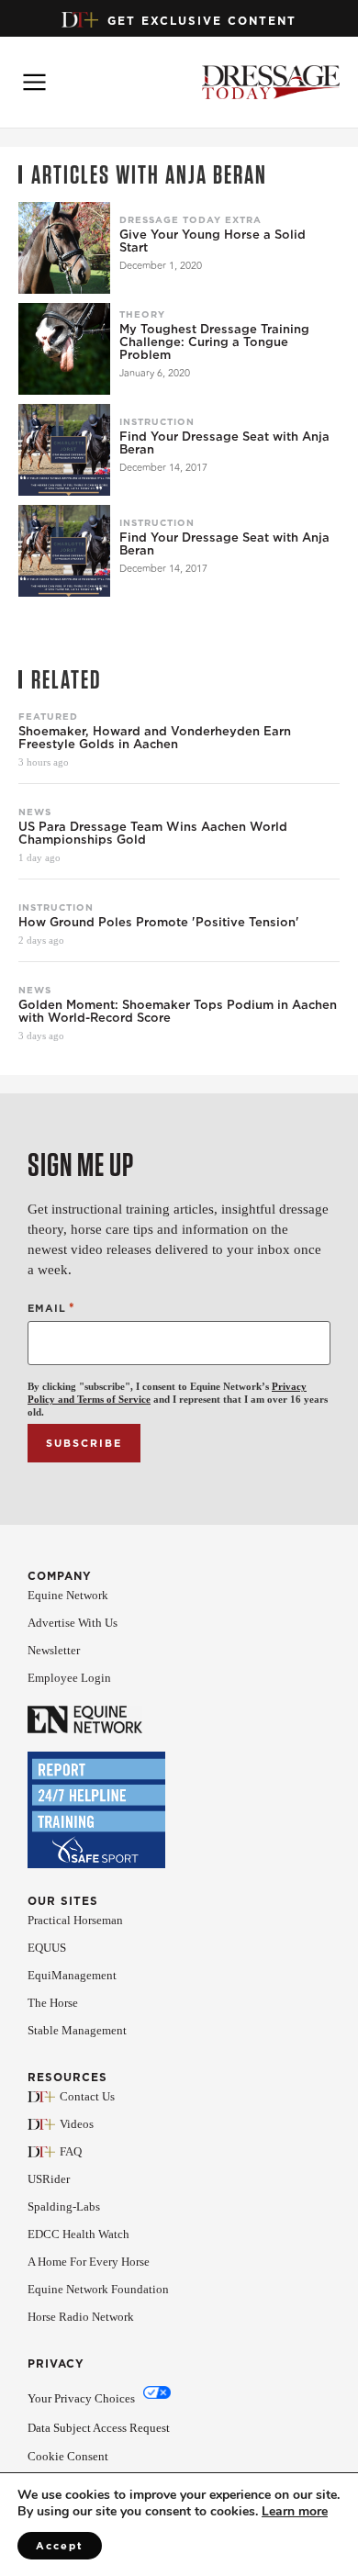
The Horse (53, 2003)
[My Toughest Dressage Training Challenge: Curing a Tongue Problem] (64, 349)
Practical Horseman (75, 1920)
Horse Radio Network (81, 2317)
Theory (142, 314)
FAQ (71, 2151)
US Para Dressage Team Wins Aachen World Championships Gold (153, 834)
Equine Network (68, 1595)
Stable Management (77, 2030)
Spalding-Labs (64, 2206)
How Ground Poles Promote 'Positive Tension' (159, 923)
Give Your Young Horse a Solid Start (213, 241)
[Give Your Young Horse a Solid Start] (64, 248)
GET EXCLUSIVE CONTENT (202, 21)
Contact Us (87, 2096)
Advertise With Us (73, 1623)
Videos (77, 2124)
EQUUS (47, 1948)
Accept (60, 2546)
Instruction (157, 421)
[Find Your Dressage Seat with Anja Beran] (64, 450)
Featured (48, 716)
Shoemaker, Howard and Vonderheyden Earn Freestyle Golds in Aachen (155, 738)
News (35, 812)
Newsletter (54, 1650)
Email (51, 1308)
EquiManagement (72, 1975)
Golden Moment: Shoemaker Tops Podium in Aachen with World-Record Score (178, 1012)
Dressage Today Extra (190, 219)
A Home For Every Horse (89, 2262)
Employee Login (69, 1678)
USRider (49, 2179)
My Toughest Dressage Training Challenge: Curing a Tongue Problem (214, 342)
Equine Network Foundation (98, 2289)
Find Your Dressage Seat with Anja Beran (224, 443)
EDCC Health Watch (78, 2234)
